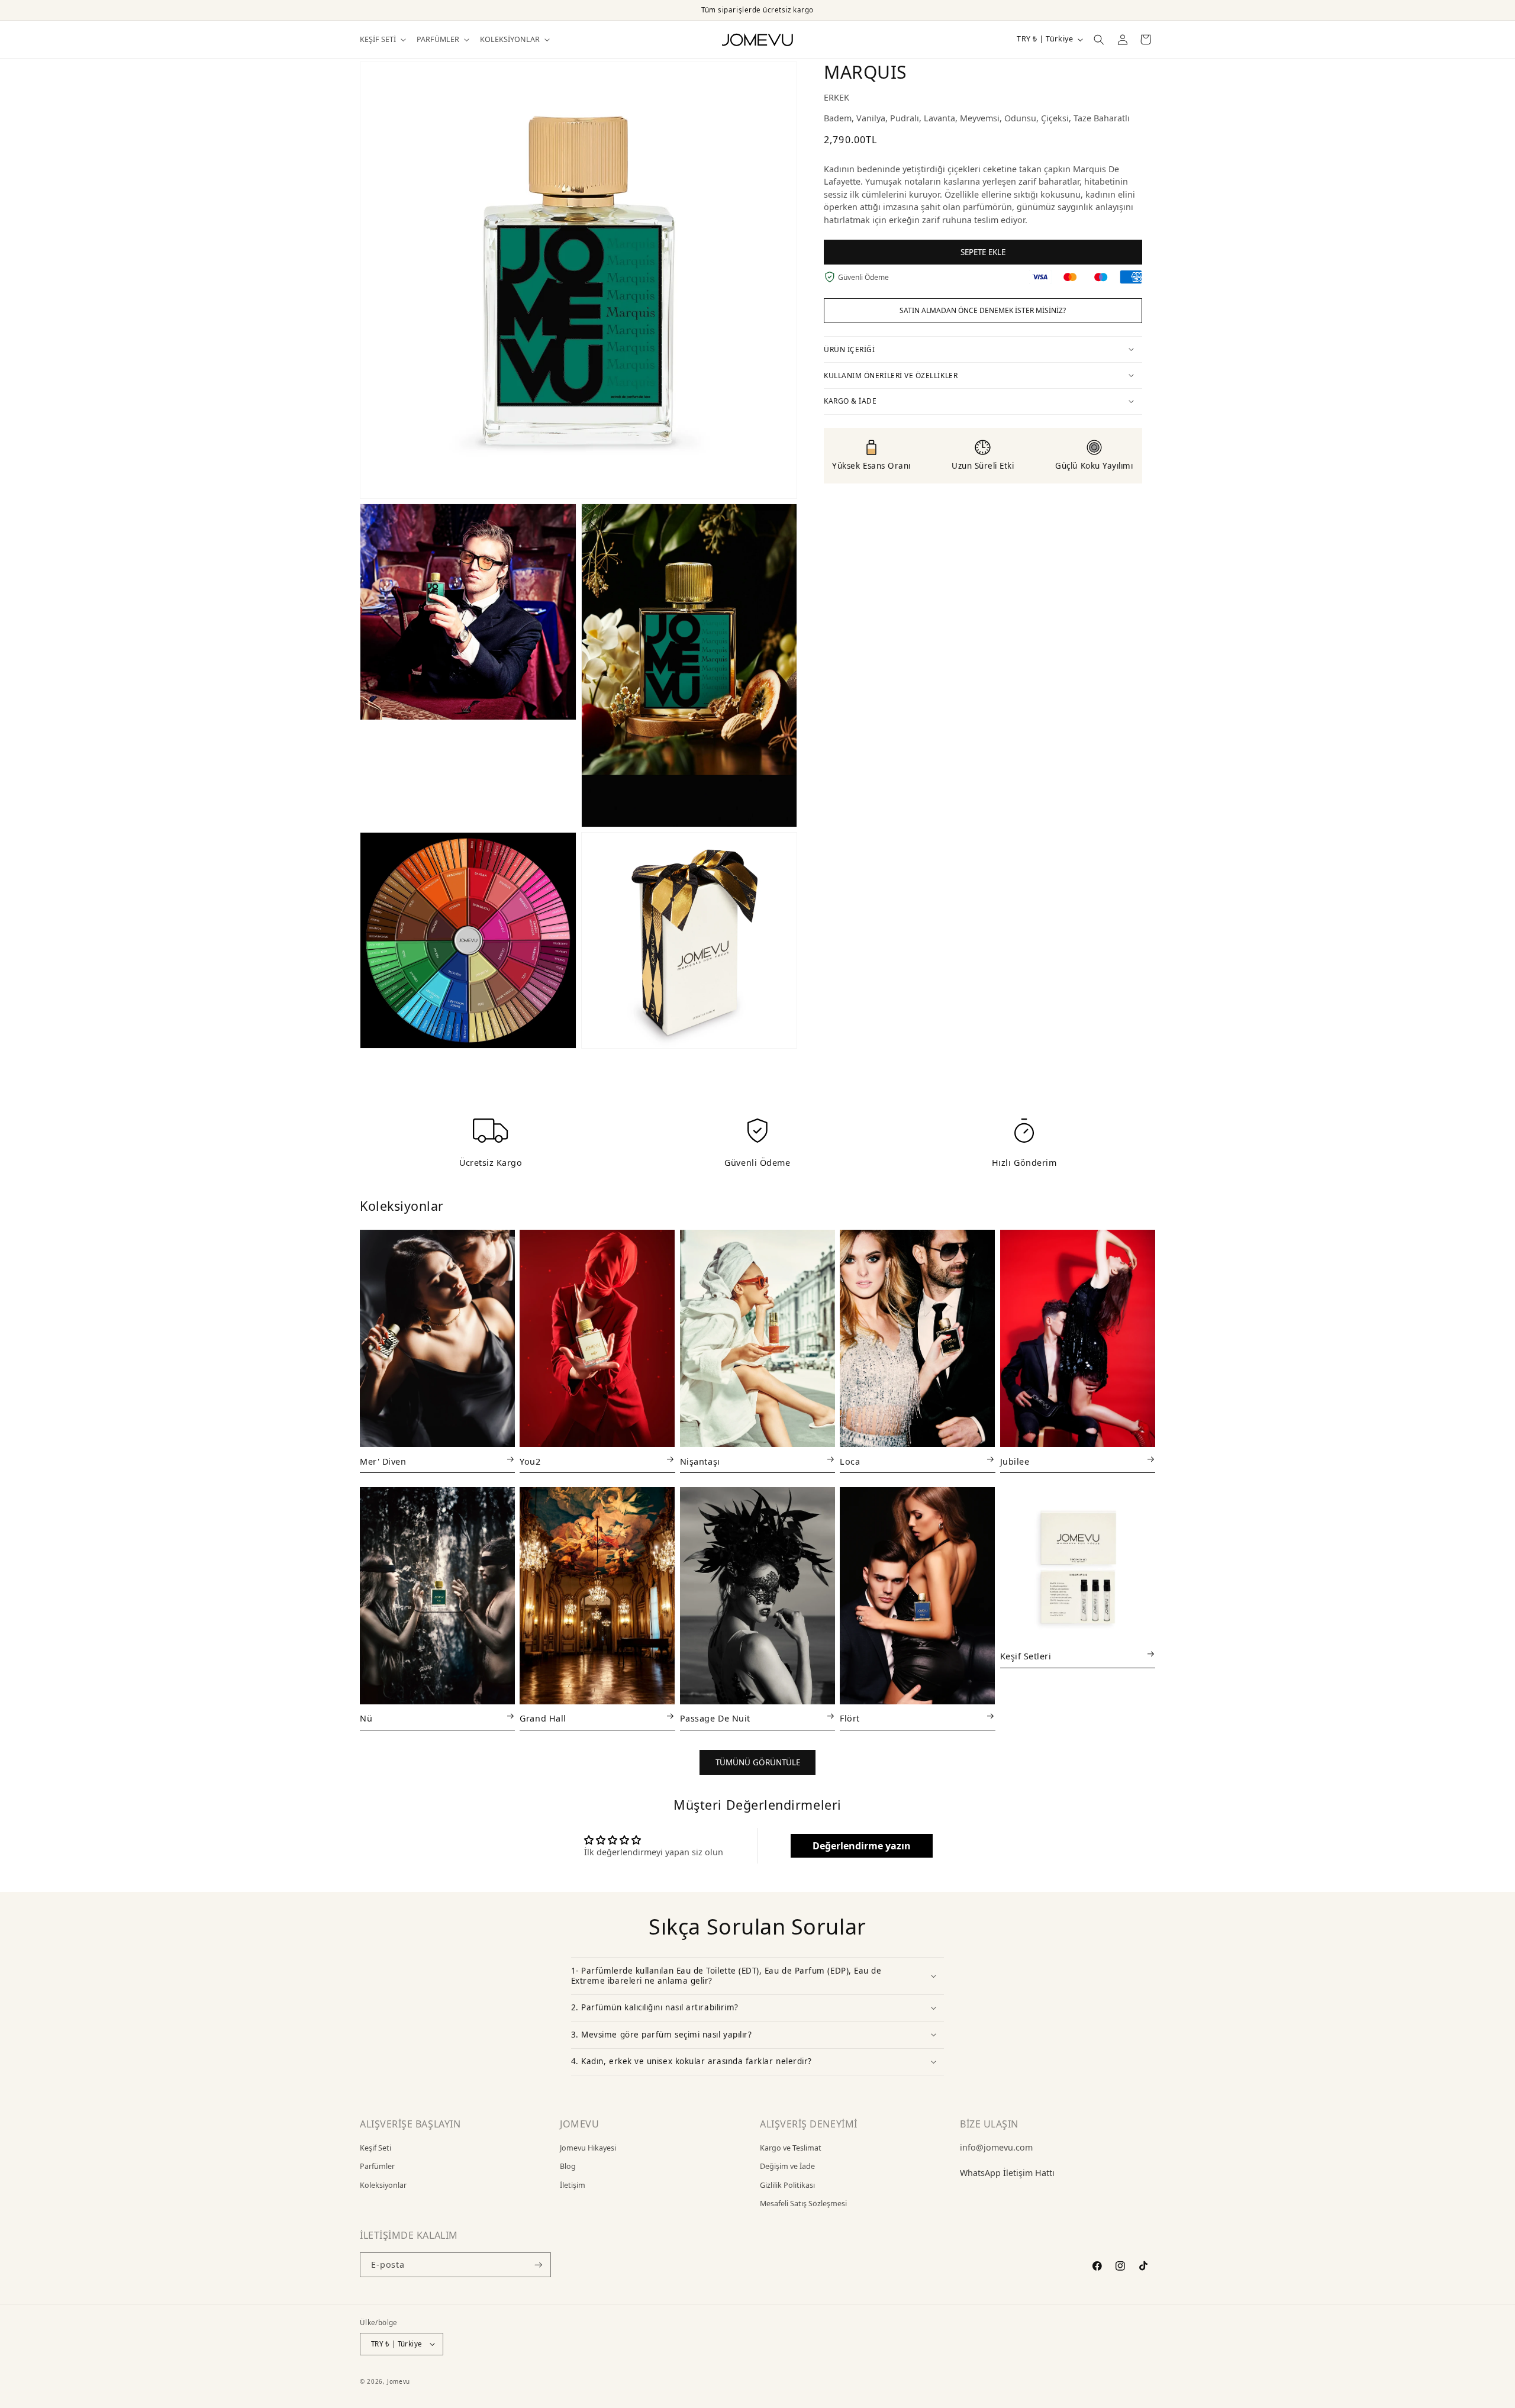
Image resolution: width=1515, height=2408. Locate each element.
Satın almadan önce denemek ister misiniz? (983, 310)
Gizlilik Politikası (787, 2185)
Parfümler (377, 2166)
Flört (850, 1719)
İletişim (573, 2185)
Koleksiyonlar (383, 2185)
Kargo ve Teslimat (791, 2148)
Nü (366, 1719)
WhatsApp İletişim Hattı (1007, 2173)
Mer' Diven (383, 1462)
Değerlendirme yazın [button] (862, 1846)
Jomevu (399, 2381)
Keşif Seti (375, 2148)
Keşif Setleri (1026, 1656)
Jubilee (1015, 1462)
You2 (530, 1462)
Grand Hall (543, 1719)
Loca (850, 1462)
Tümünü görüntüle (758, 1762)
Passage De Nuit (715, 1719)
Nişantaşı (700, 1462)
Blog (568, 2166)
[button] (382, 40)
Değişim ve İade (787, 2166)
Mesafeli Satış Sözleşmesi (803, 2204)
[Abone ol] (538, 2265)
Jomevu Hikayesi (588, 2148)
